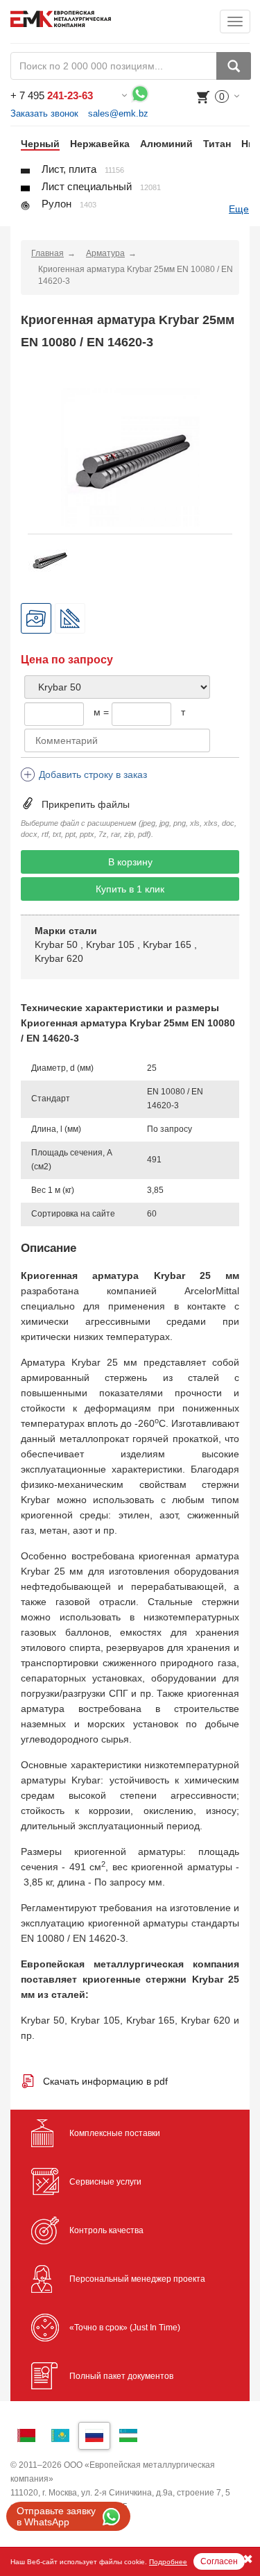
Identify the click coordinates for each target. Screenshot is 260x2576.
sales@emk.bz (118, 113)
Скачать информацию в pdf (105, 2081)
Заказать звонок (44, 113)
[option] (35, 144)
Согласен (219, 2561)
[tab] (36, 618)
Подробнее (168, 2562)
